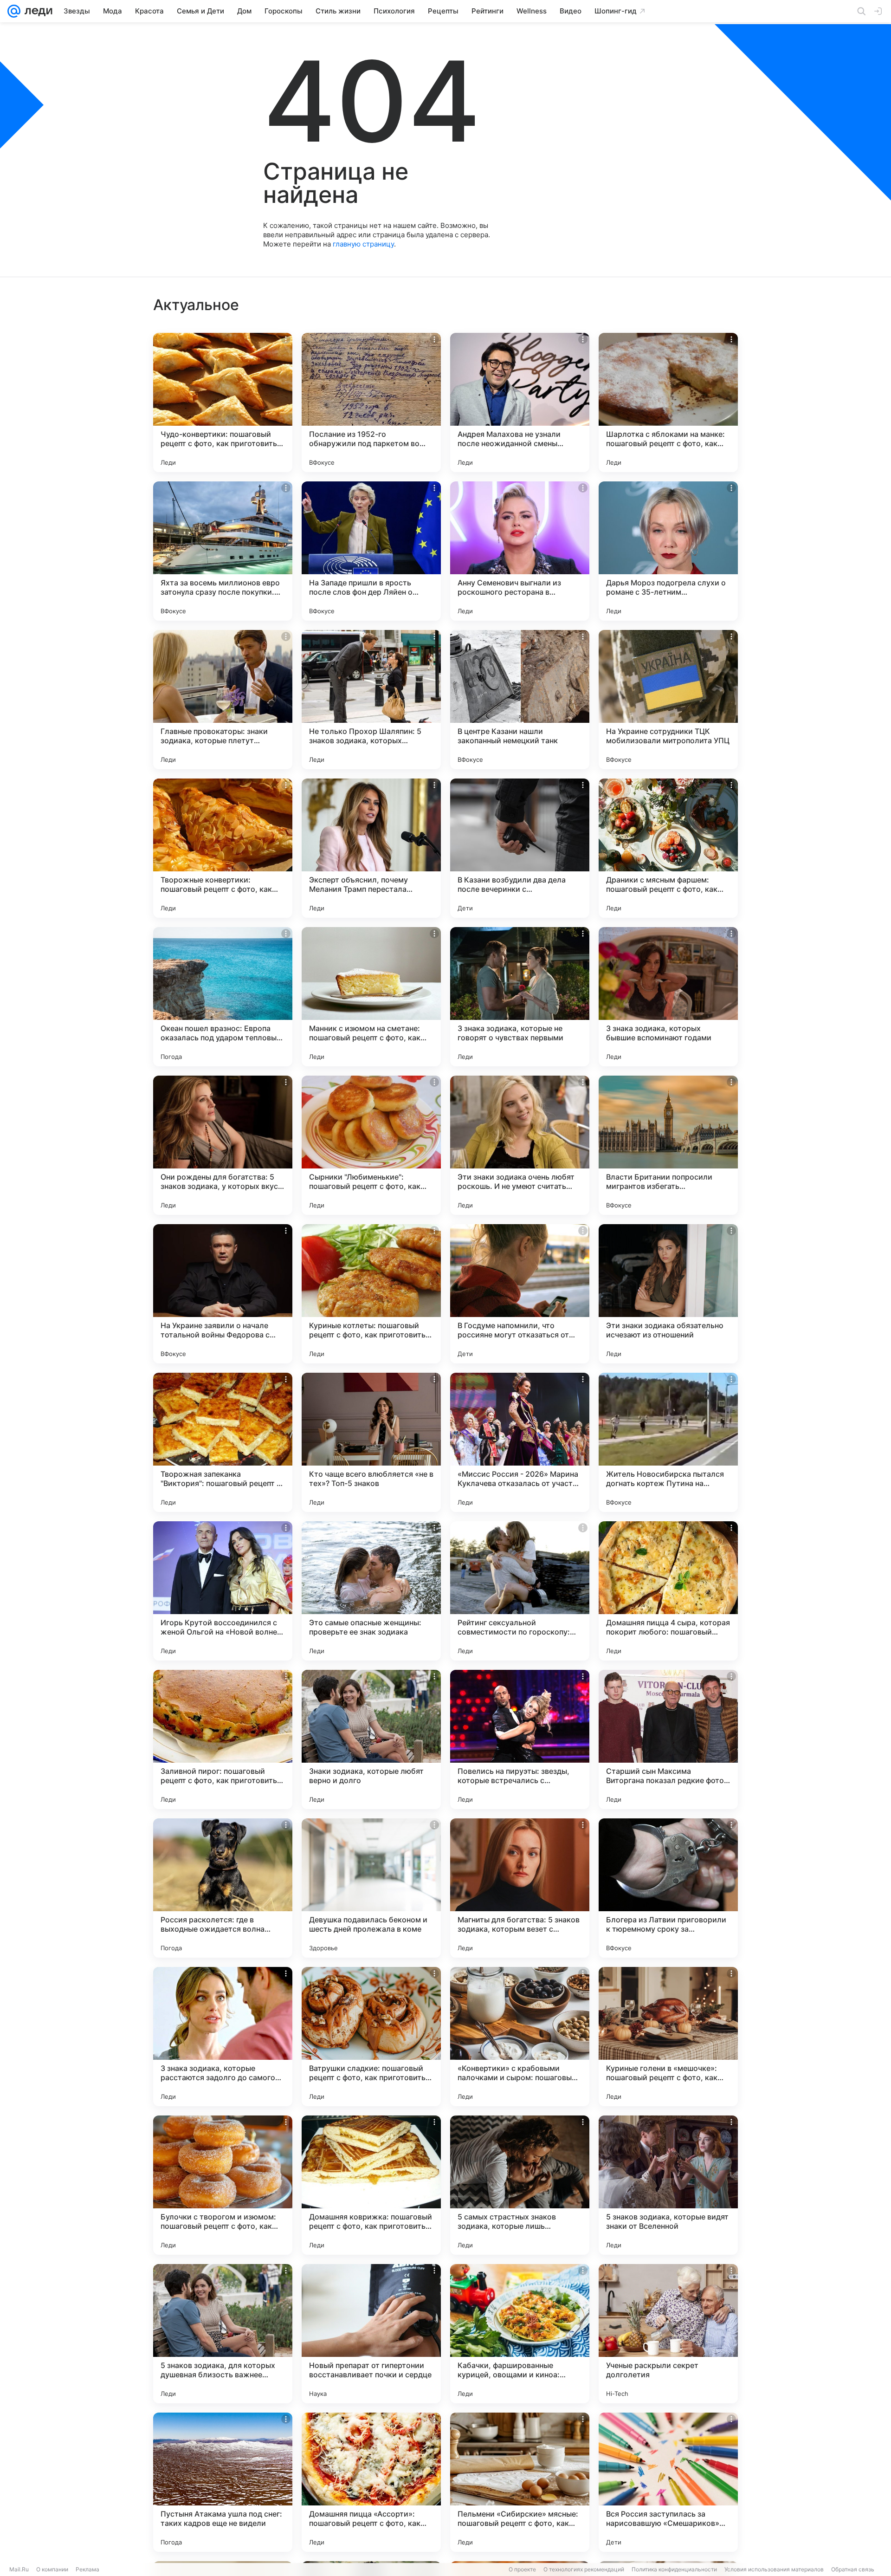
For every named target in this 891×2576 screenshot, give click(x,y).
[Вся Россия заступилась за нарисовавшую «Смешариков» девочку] (668, 2482)
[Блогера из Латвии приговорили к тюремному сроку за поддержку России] (668, 1888)
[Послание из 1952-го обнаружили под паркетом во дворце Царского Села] (371, 402)
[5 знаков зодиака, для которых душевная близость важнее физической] (223, 2334)
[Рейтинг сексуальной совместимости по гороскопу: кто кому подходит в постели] (520, 1591)
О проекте (522, 2569)
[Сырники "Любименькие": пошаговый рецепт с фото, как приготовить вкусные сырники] (371, 1145)
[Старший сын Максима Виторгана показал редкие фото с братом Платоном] (668, 1739)
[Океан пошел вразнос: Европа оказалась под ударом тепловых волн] (223, 997)
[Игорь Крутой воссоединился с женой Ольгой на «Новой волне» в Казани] (223, 1591)
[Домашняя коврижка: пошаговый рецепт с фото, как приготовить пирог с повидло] (371, 2185)
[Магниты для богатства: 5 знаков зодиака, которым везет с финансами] (520, 1888)
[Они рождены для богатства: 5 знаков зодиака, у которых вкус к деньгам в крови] (223, 1145)
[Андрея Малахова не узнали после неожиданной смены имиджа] (520, 402)
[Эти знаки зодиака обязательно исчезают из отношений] (668, 1294)
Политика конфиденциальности (674, 2569)
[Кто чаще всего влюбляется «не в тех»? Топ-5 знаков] (371, 1442)
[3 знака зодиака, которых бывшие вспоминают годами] (668, 997)
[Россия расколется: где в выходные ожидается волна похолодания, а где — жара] (223, 1888)
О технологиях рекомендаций (584, 2569)
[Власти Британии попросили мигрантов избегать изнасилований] (668, 1145)
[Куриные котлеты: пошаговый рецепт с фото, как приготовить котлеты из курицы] (371, 1294)
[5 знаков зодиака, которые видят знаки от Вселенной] (668, 2185)
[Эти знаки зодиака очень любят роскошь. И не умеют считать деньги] (520, 1145)
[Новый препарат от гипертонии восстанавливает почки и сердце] (371, 2334)
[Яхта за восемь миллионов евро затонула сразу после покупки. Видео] (223, 551)
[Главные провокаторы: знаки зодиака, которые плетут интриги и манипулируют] (223, 700)
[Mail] (14, 11)
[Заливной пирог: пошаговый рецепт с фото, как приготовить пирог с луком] (223, 1739)
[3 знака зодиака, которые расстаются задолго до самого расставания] (223, 2037)
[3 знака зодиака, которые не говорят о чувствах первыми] (520, 997)
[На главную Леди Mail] (36, 11)
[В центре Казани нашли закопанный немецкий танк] (520, 700)
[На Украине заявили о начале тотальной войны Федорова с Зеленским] (223, 1294)
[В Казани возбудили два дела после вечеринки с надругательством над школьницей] (520, 848)
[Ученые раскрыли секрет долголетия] (668, 2334)
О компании (52, 2569)
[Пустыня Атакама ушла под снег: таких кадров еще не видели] (223, 2482)
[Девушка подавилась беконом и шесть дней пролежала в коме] (371, 1888)
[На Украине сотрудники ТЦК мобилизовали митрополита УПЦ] (668, 700)
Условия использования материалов (774, 2569)
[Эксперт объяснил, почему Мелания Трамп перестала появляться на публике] (371, 848)
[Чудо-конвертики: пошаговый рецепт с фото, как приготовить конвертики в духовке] (223, 402)
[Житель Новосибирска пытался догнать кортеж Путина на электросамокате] (668, 1442)
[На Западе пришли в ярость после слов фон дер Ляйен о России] (371, 551)
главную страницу (363, 244)
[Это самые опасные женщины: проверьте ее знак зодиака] (371, 1591)
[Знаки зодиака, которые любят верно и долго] (371, 1739)
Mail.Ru (19, 2569)
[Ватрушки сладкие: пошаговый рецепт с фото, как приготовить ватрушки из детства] (371, 2037)
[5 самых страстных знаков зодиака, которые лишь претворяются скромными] (520, 2185)
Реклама (87, 2569)
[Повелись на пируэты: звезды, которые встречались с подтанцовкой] (520, 1739)
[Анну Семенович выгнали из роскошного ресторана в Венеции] (520, 551)
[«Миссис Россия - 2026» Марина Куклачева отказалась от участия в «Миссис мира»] (520, 1442)
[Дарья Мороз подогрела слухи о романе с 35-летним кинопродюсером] (668, 551)
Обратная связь (853, 2569)
